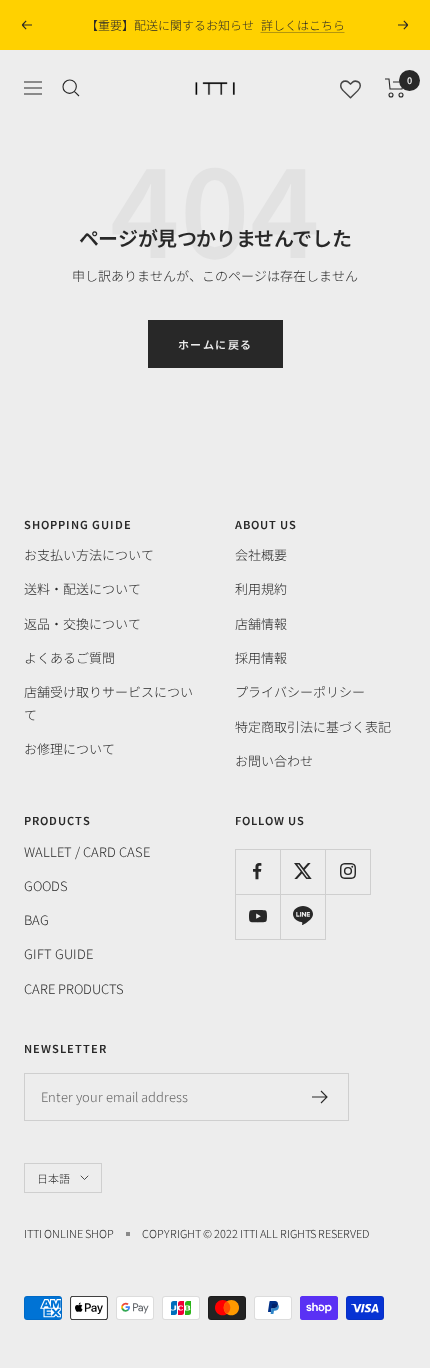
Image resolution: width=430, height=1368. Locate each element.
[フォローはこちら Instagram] (347, 871)
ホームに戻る (215, 344)
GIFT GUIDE (58, 953)
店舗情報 (261, 623)
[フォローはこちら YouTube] (257, 916)
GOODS (46, 885)
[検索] (71, 88)
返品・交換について (82, 623)
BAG (36, 919)
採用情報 (261, 657)
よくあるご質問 (69, 657)
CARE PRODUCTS (74, 988)
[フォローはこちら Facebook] (257, 871)
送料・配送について (82, 588)
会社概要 (261, 554)
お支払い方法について (89, 554)
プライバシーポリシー (300, 691)
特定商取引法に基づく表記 (313, 726)
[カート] (395, 88)
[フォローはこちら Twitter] (302, 871)
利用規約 (261, 588)
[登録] (320, 1097)
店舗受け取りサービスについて (108, 702)
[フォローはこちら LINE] (302, 916)
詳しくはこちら (303, 24)
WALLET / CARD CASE (87, 851)
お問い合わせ (274, 760)
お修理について (69, 748)
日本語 (53, 1178)
